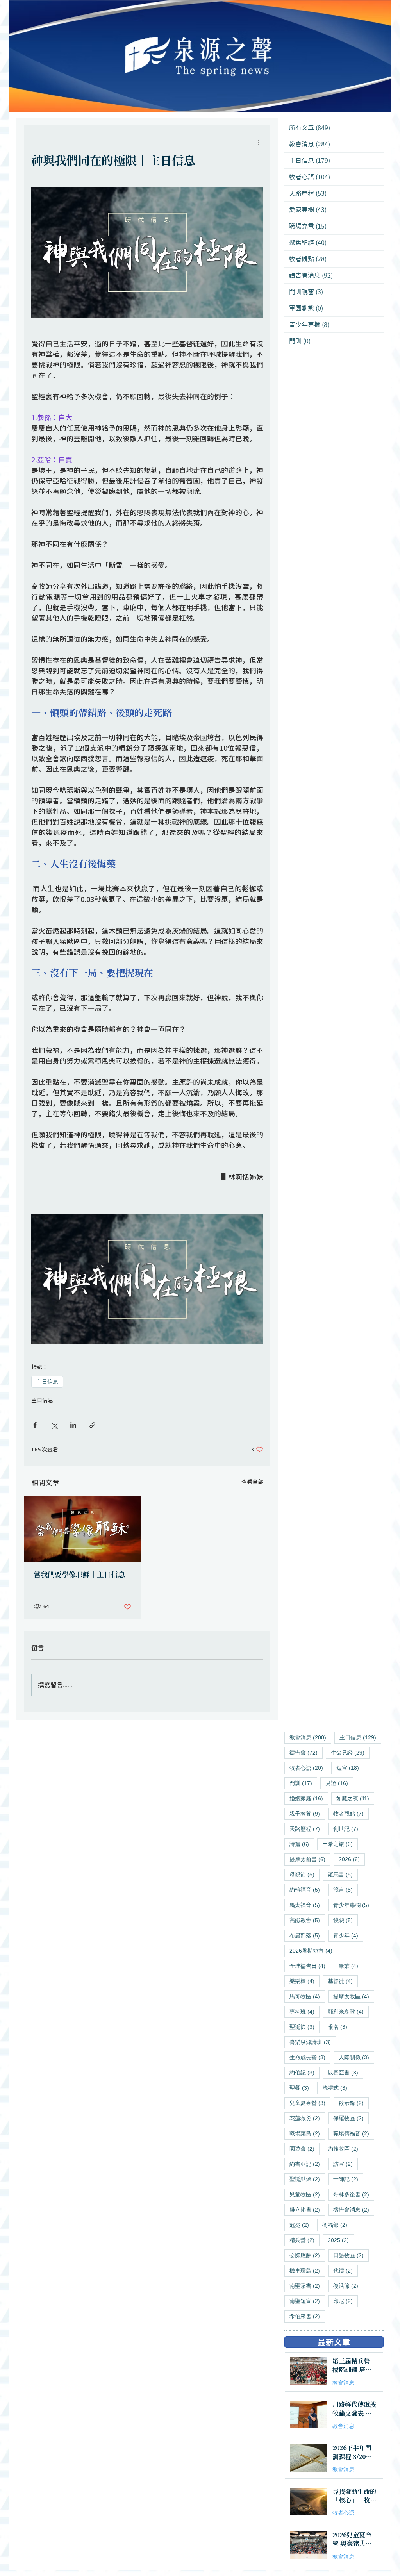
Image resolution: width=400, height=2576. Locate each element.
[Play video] (147, 1279)
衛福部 (337, 2225)
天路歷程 (307, 1829)
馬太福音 (307, 1905)
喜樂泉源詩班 (313, 2042)
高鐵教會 (307, 1920)
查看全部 (252, 1482)
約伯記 (304, 2072)
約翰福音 (307, 1890)
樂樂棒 (304, 1981)
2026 (352, 1859)
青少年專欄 (354, 1905)
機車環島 (307, 2270)
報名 (340, 2027)
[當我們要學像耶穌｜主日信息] (82, 1529)
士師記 (348, 2179)
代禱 (346, 2270)
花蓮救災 (307, 2118)
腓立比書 (307, 2209)
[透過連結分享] (92, 1425)
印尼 (346, 2301)
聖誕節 (304, 2027)
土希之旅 (340, 1844)
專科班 (304, 2011)
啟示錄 (354, 2103)
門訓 (303, 1783)
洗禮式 (337, 2088)
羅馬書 (343, 1874)
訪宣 (346, 2164)
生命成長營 (310, 2057)
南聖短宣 (307, 2301)
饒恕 (346, 1920)
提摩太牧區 (354, 1996)
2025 (341, 2240)
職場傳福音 (354, 2133)
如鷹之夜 (355, 1798)
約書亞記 (307, 2164)
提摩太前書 (310, 1859)
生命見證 (350, 1752)
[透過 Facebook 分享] (35, 1425)
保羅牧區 (351, 2118)
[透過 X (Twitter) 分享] (54, 1425)
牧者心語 (309, 1768)
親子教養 (307, 1813)
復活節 (348, 2286)
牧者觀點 (351, 1813)
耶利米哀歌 (348, 2011)
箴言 (346, 1890)
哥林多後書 (354, 2194)
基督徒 (343, 1981)
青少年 (348, 1935)
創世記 (348, 1829)
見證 (339, 1783)
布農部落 (307, 1935)
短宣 (350, 1768)
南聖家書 (307, 2286)
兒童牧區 (307, 2194)
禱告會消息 (354, 2209)
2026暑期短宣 (313, 1950)
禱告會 (306, 1752)
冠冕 (302, 2225)
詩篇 (302, 1844)
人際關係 (356, 2057)
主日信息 (47, 1382)
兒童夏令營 (310, 2103)
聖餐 (302, 2088)
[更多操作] (259, 143)
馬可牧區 (307, 1996)
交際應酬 (307, 2255)
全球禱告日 (310, 1966)
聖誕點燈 (307, 2179)
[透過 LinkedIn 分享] (73, 1425)
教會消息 (310, 1737)
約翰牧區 (346, 2148)
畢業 (351, 1966)
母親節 (304, 1874)
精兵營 (304, 2240)
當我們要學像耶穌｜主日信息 (80, 1575)
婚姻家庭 (309, 1798)
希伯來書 (307, 2316)
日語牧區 (351, 2255)
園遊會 (304, 2148)
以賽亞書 (346, 2072)
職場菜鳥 (307, 2133)
